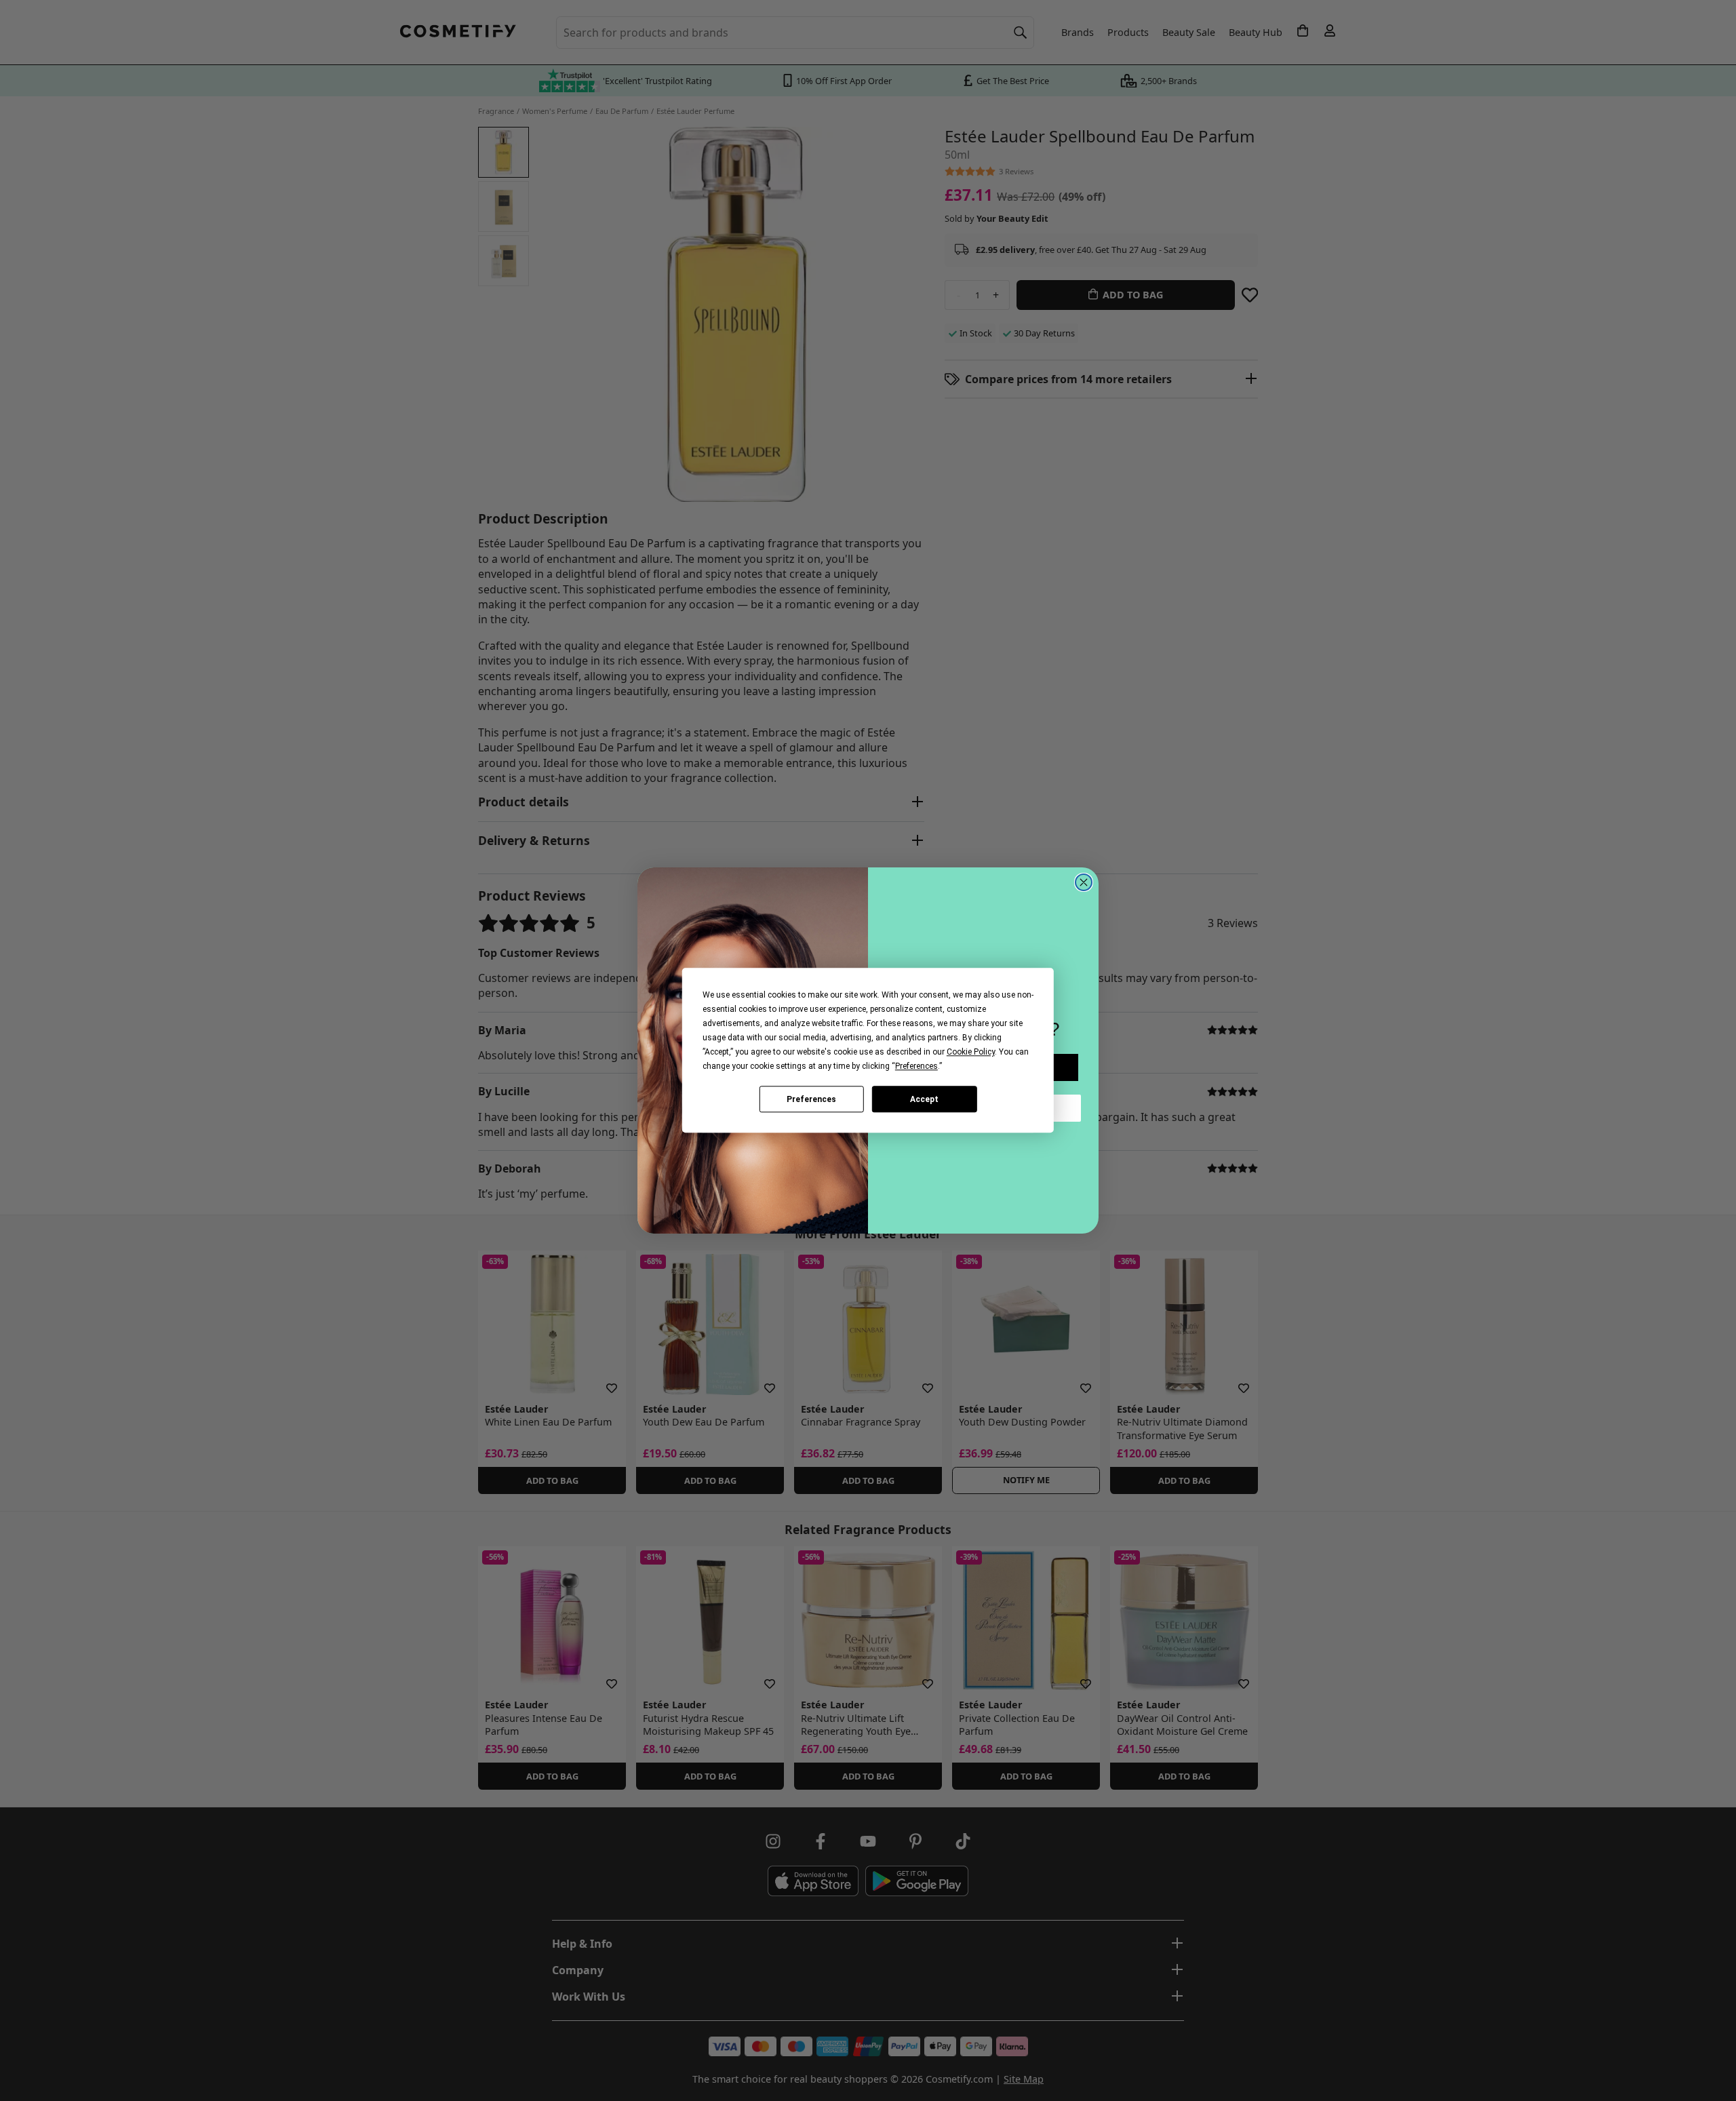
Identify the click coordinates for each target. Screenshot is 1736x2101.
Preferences (811, 1099)
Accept (924, 1099)
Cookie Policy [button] (971, 1052)
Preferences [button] (916, 1066)
